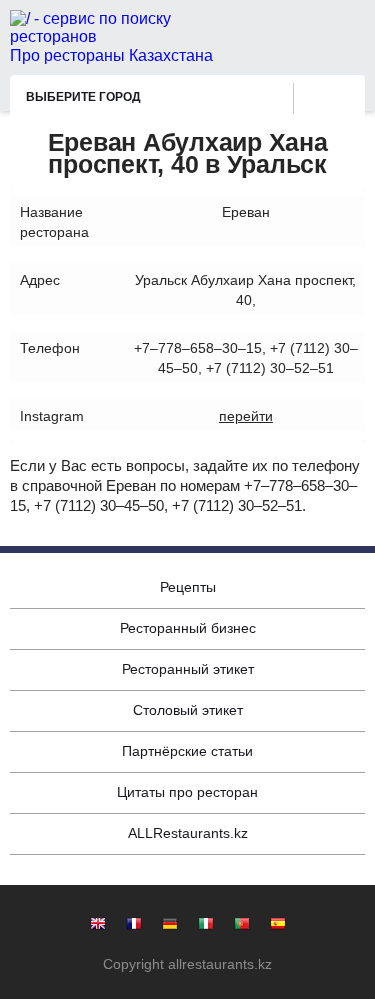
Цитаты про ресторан (187, 792)
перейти (246, 416)
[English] (98, 925)
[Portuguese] (242, 925)
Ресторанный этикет (188, 669)
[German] (170, 925)
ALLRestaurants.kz (188, 833)
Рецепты (188, 587)
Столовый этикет (188, 710)
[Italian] (206, 925)
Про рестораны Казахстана (111, 55)
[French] (134, 925)
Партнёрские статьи (187, 751)
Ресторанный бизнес (188, 628)
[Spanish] (278, 925)
